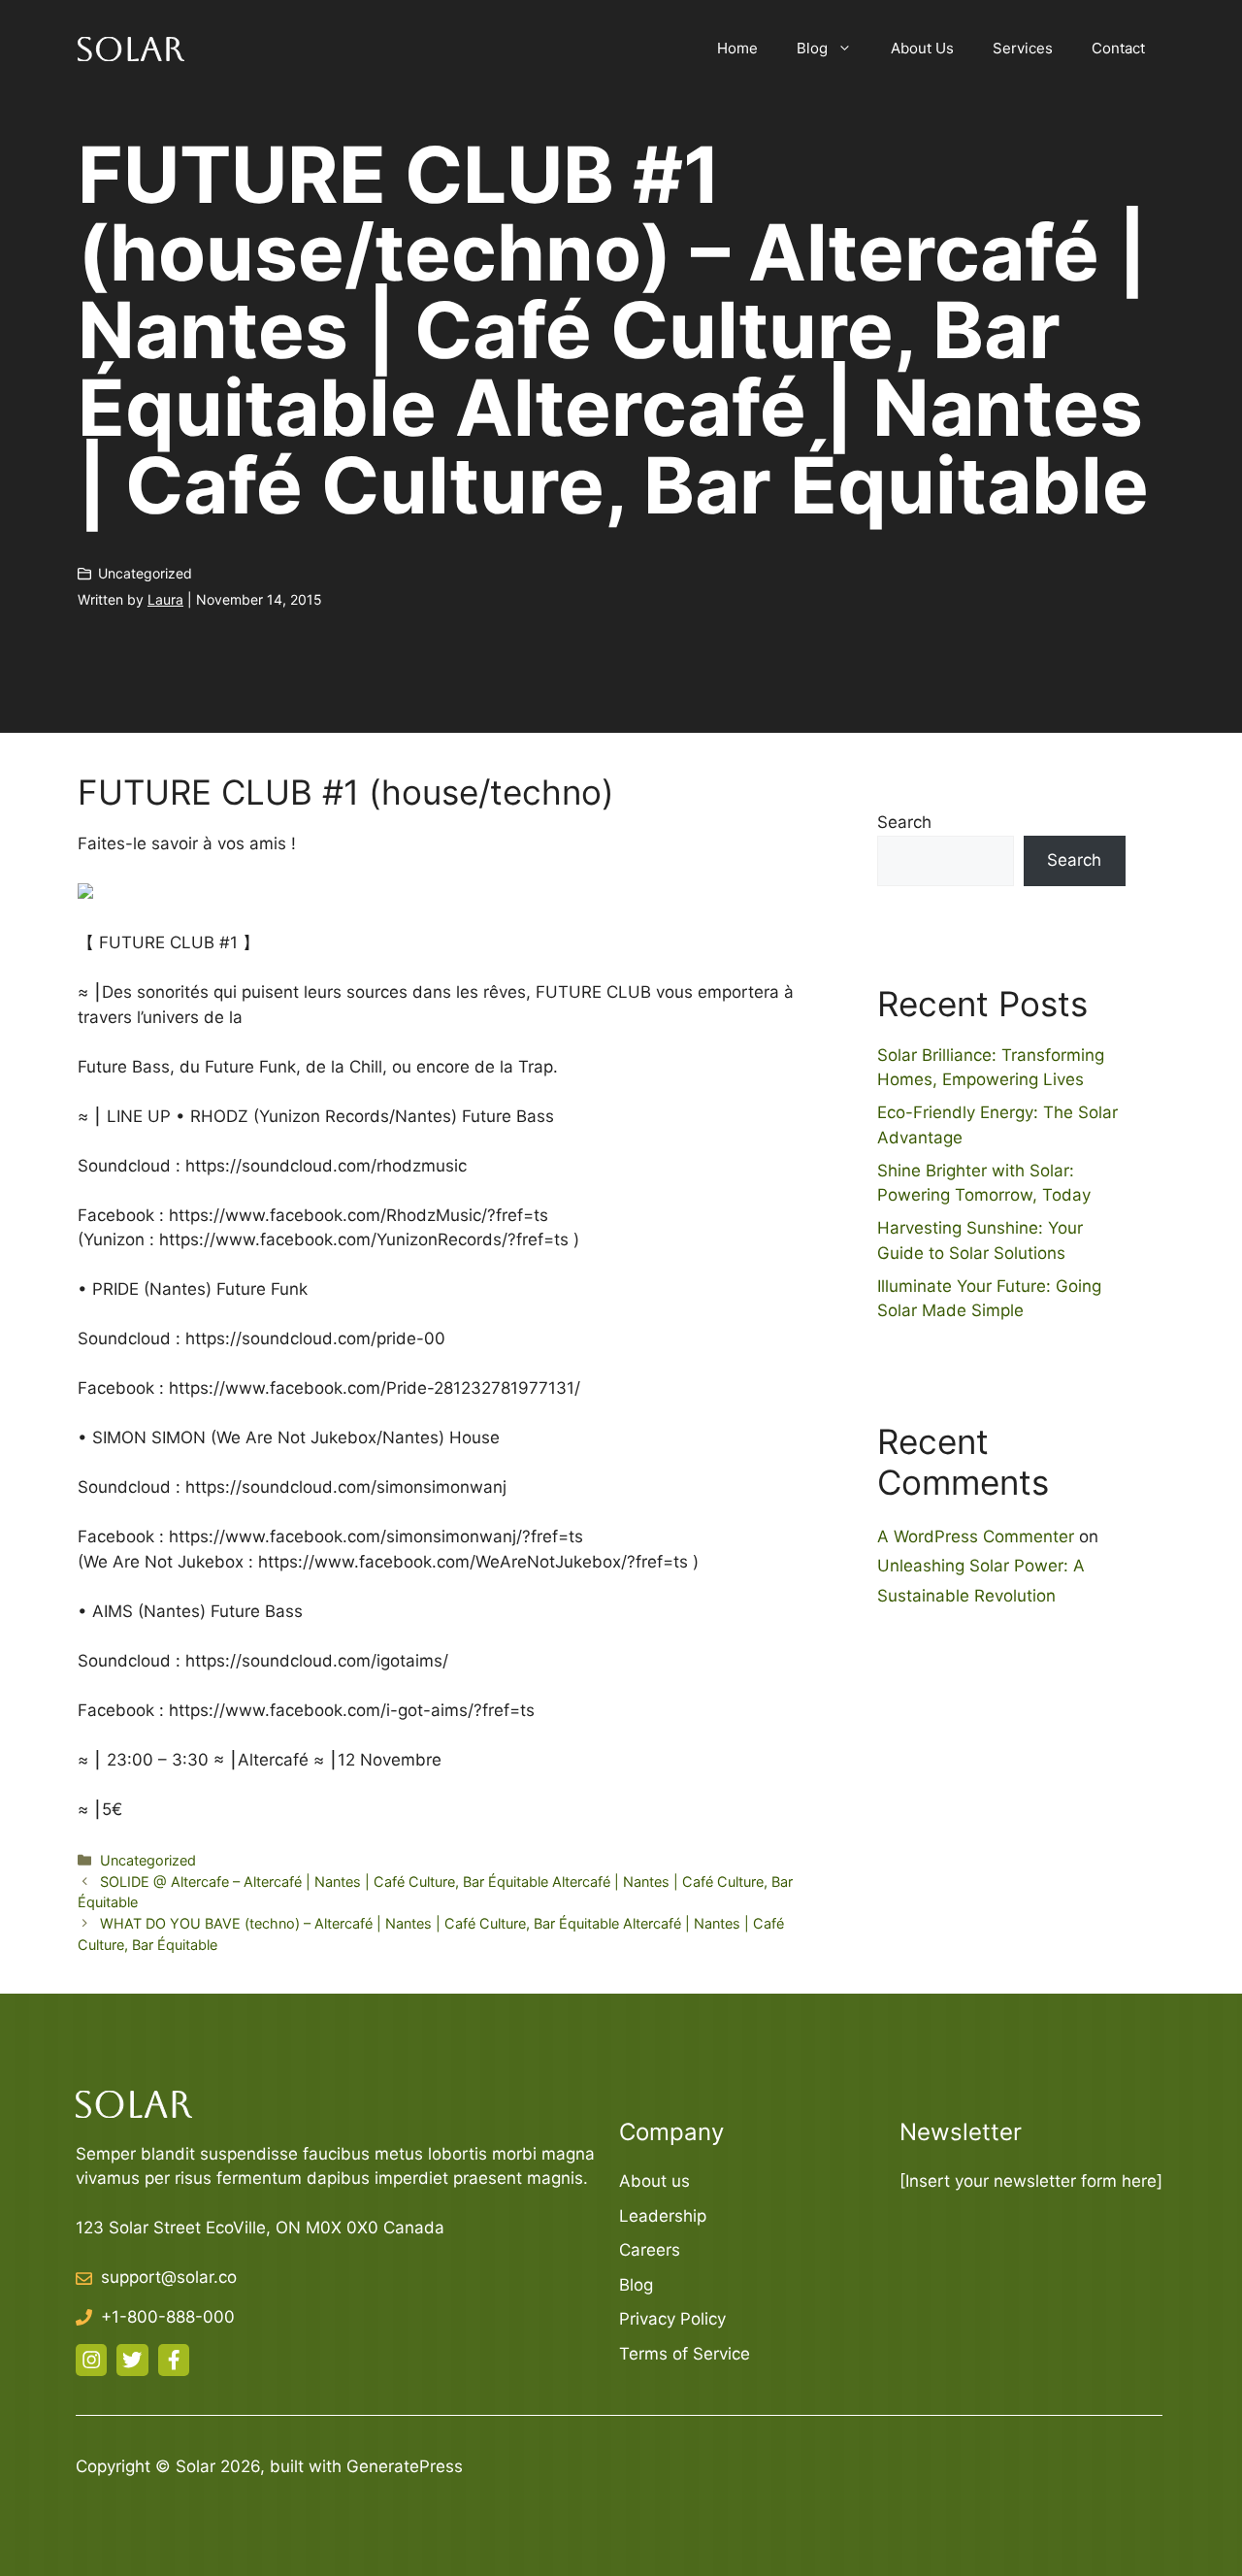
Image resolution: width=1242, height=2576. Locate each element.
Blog (812, 48)
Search (904, 822)
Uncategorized (145, 573)
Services (1023, 48)
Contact (1118, 48)
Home (737, 48)
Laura (165, 599)
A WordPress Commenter (976, 1536)
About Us (922, 48)
